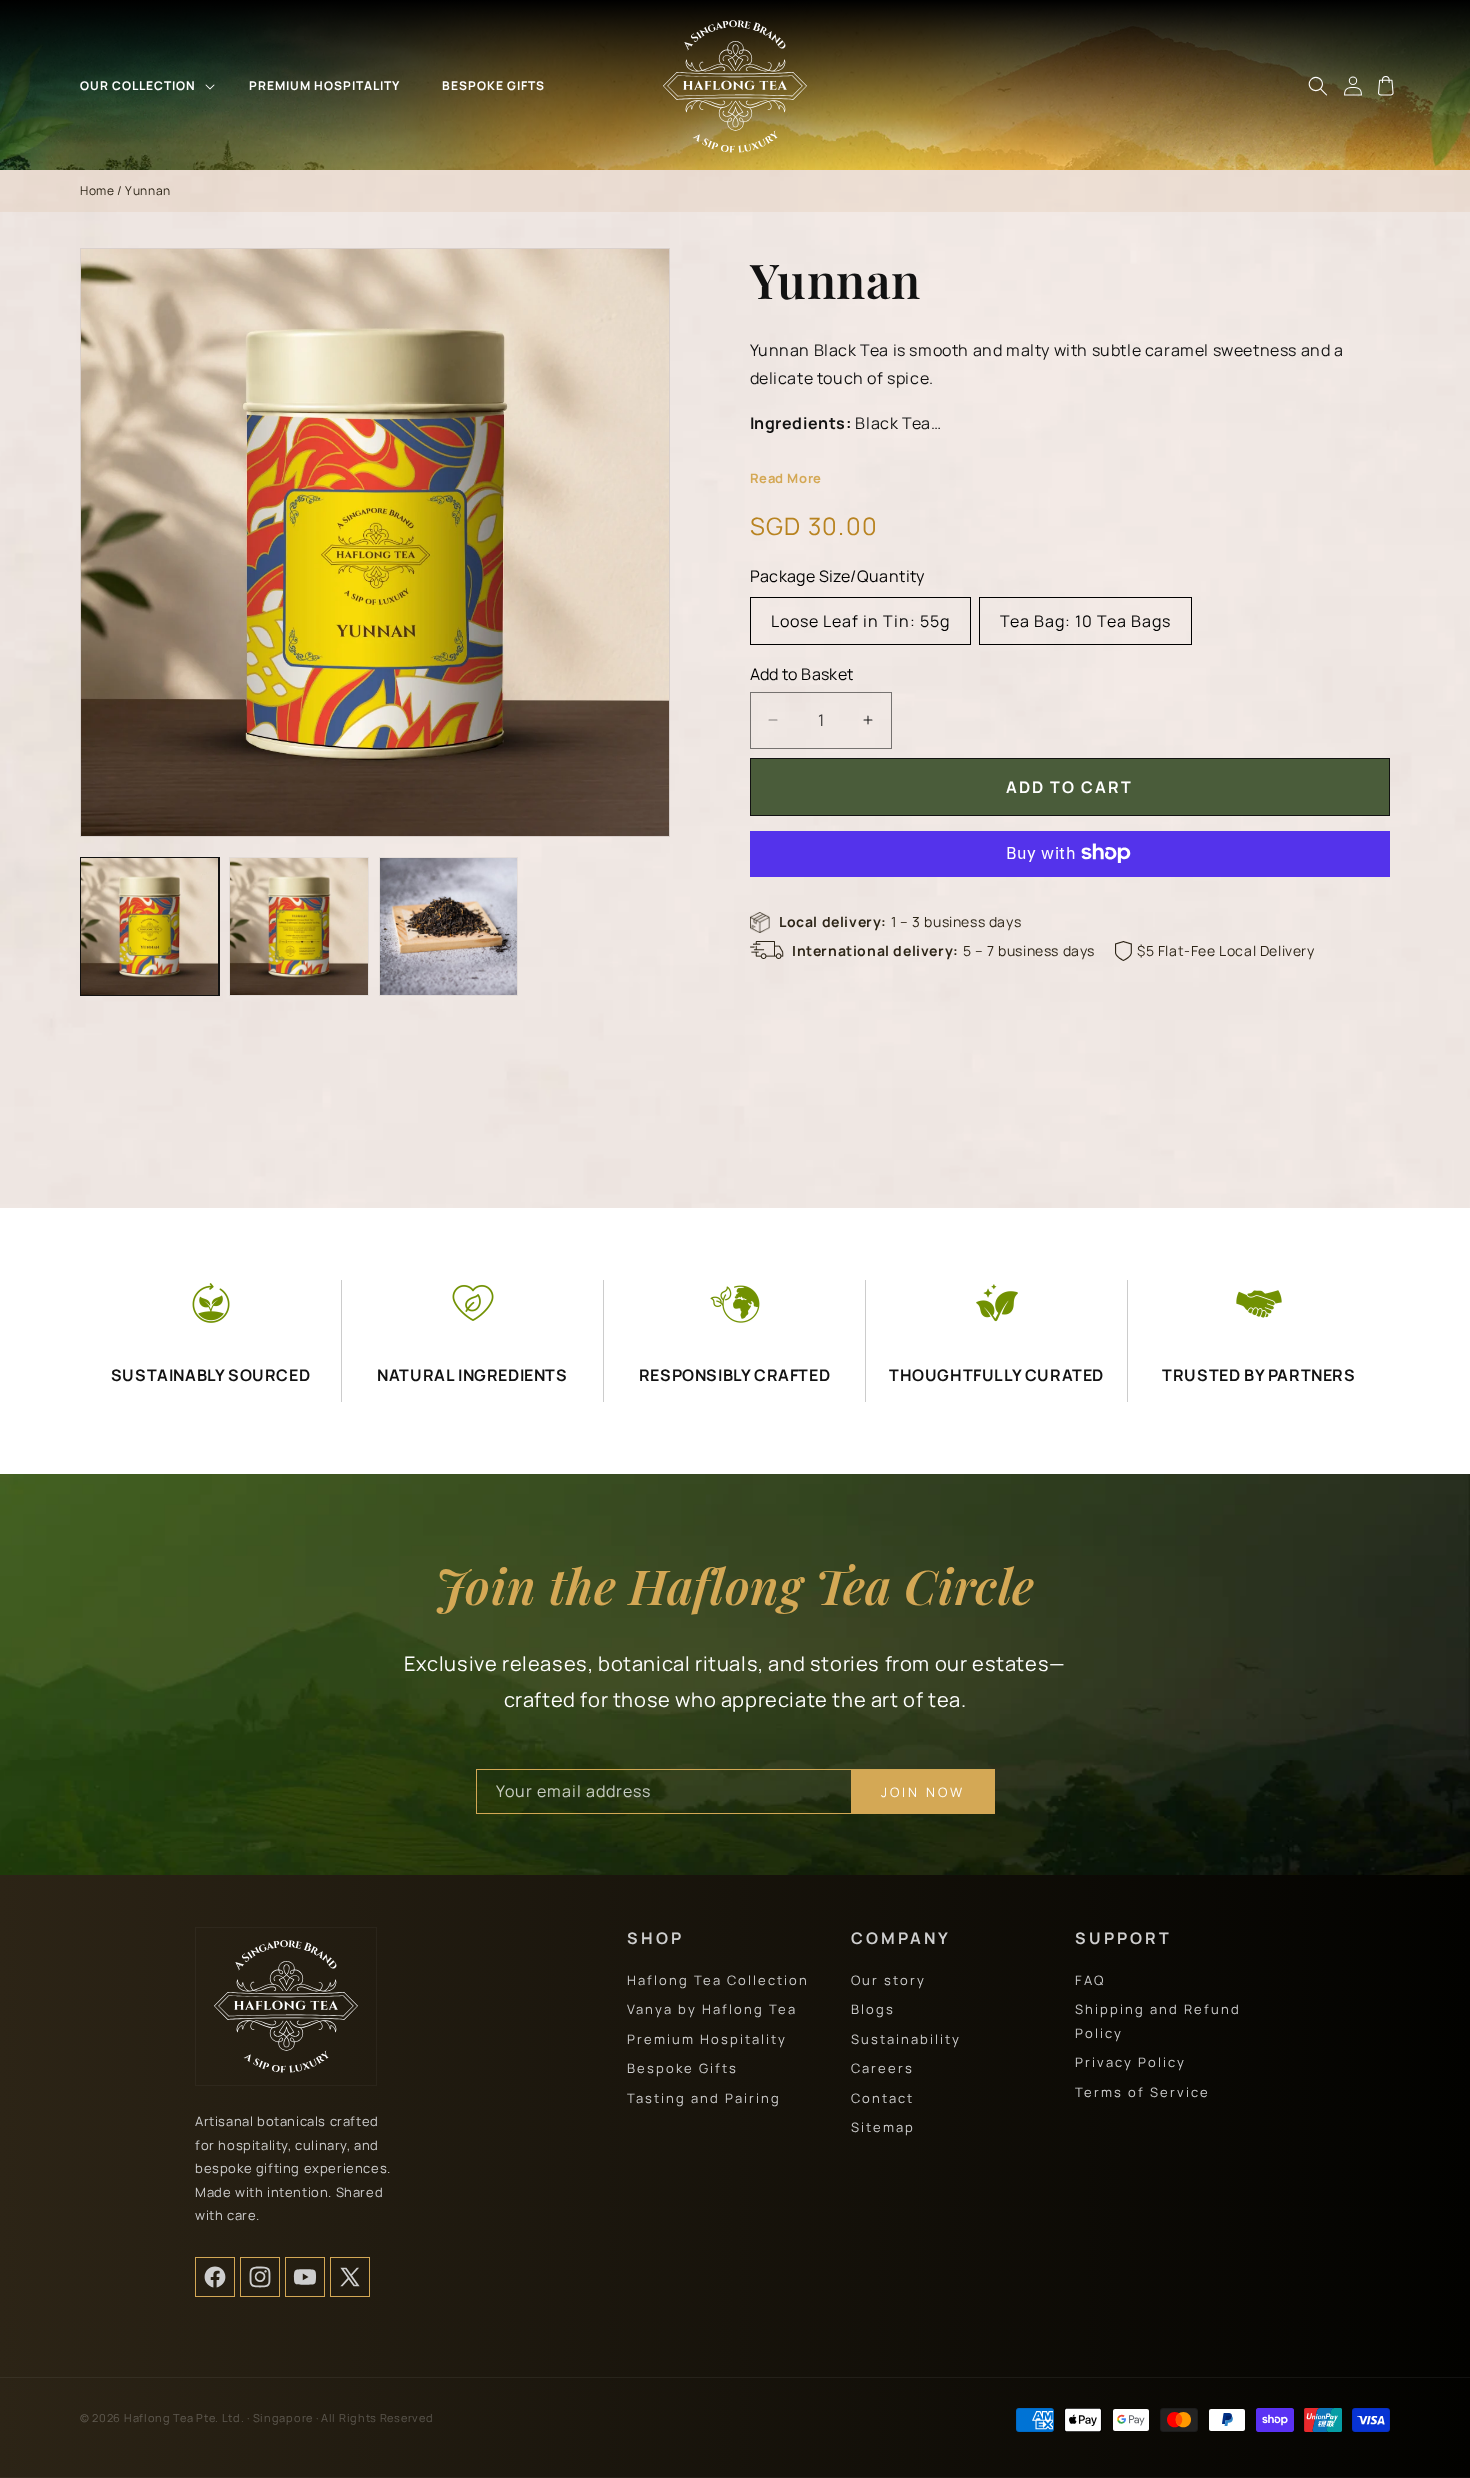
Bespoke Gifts (682, 2068)
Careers (882, 2068)
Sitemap (883, 2127)
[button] (145, 86)
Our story (888, 1980)
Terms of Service (1142, 2092)
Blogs (873, 2009)
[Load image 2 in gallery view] (298, 926)
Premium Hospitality (707, 2039)
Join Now (923, 1792)
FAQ (1090, 1980)
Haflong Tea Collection (718, 1980)
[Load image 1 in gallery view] (149, 926)
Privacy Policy (1130, 2062)
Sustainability (906, 2039)
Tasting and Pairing (704, 2098)
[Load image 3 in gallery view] (448, 926)
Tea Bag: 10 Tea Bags (1085, 620)
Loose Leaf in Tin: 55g (860, 620)
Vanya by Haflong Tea (712, 2009)
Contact (882, 2098)
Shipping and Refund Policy (1158, 2020)
